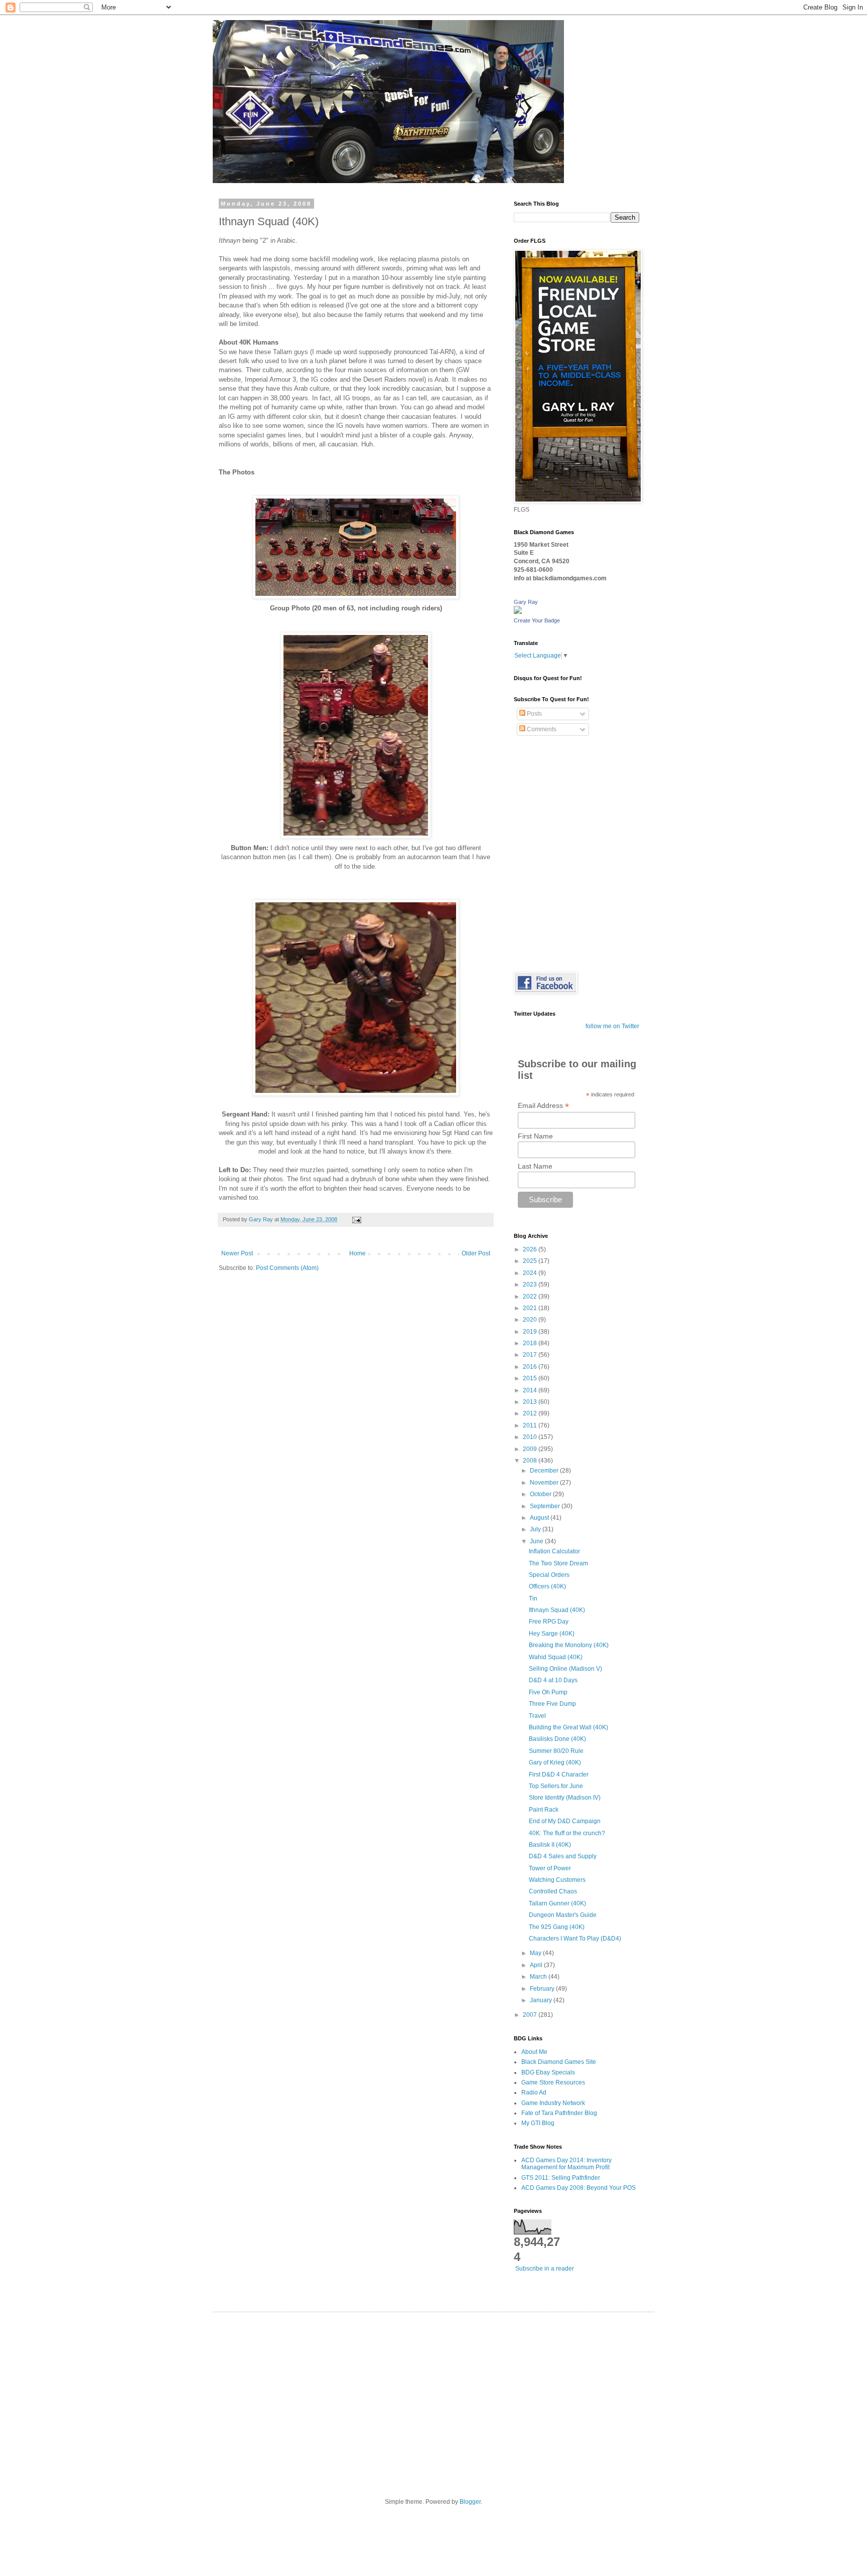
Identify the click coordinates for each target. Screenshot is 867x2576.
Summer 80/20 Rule (556, 1751)
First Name (535, 1136)
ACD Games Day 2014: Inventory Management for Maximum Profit (566, 2164)
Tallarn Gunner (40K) (557, 1903)
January (542, 2000)
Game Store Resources (553, 2082)
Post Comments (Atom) (287, 1268)
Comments (541, 729)
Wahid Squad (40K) (556, 1657)
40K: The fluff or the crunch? (567, 1833)
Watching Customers (557, 1880)
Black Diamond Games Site (559, 2062)
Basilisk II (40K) (550, 1845)
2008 (531, 1461)
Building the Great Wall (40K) (568, 1727)
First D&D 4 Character (559, 1775)
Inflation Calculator (554, 1551)
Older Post (476, 1253)
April (537, 1965)
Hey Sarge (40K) (552, 1634)
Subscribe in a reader (545, 2269)
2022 (531, 1297)
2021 (531, 1308)
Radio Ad (534, 2092)
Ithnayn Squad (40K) (557, 1610)
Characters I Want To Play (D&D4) (575, 1939)
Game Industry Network (553, 2103)
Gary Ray (526, 602)
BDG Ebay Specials (548, 2072)
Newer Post (237, 1253)
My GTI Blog (538, 2123)
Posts (534, 714)
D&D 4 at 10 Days (553, 1680)
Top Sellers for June (556, 1786)
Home (357, 1253)
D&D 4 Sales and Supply (563, 1856)
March (539, 1977)
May (536, 1953)
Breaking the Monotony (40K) (569, 1645)
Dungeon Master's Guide (563, 1915)
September (546, 1506)
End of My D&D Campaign (565, 1821)
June (537, 1541)
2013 (531, 1402)
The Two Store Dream (558, 1563)
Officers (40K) (547, 1586)
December (545, 1471)
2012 (531, 1413)
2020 (531, 1320)
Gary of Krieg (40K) (555, 1762)
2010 (531, 1437)
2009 (531, 1449)
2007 (531, 2015)
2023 (531, 1284)
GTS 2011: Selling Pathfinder (561, 2178)
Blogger (470, 2502)
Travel (537, 1716)
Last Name (535, 1166)
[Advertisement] (434, 2397)
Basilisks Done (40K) (557, 1739)
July (536, 1529)
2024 (531, 1273)
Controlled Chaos (553, 1891)
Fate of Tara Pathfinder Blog (559, 2113)
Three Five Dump (552, 1704)
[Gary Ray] (518, 612)
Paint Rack (544, 1810)
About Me (534, 2052)
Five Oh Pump (548, 1692)
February (543, 1989)
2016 (531, 1367)
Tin (533, 1598)
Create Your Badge (537, 620)
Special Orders (549, 1575)
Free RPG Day (549, 1622)
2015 (531, 1378)
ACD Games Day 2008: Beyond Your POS (579, 2188)
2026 (531, 1249)
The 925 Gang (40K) (557, 1927)
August (540, 1518)
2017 (531, 1355)
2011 (531, 1425)
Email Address (543, 1106)
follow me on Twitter (612, 1026)
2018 (531, 1343)
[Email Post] (356, 1219)
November (545, 1483)
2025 (531, 1261)
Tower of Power (550, 1868)
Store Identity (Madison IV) (565, 1798)
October (541, 1494)
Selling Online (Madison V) (565, 1669)
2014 (531, 1390)
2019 (531, 1332)
